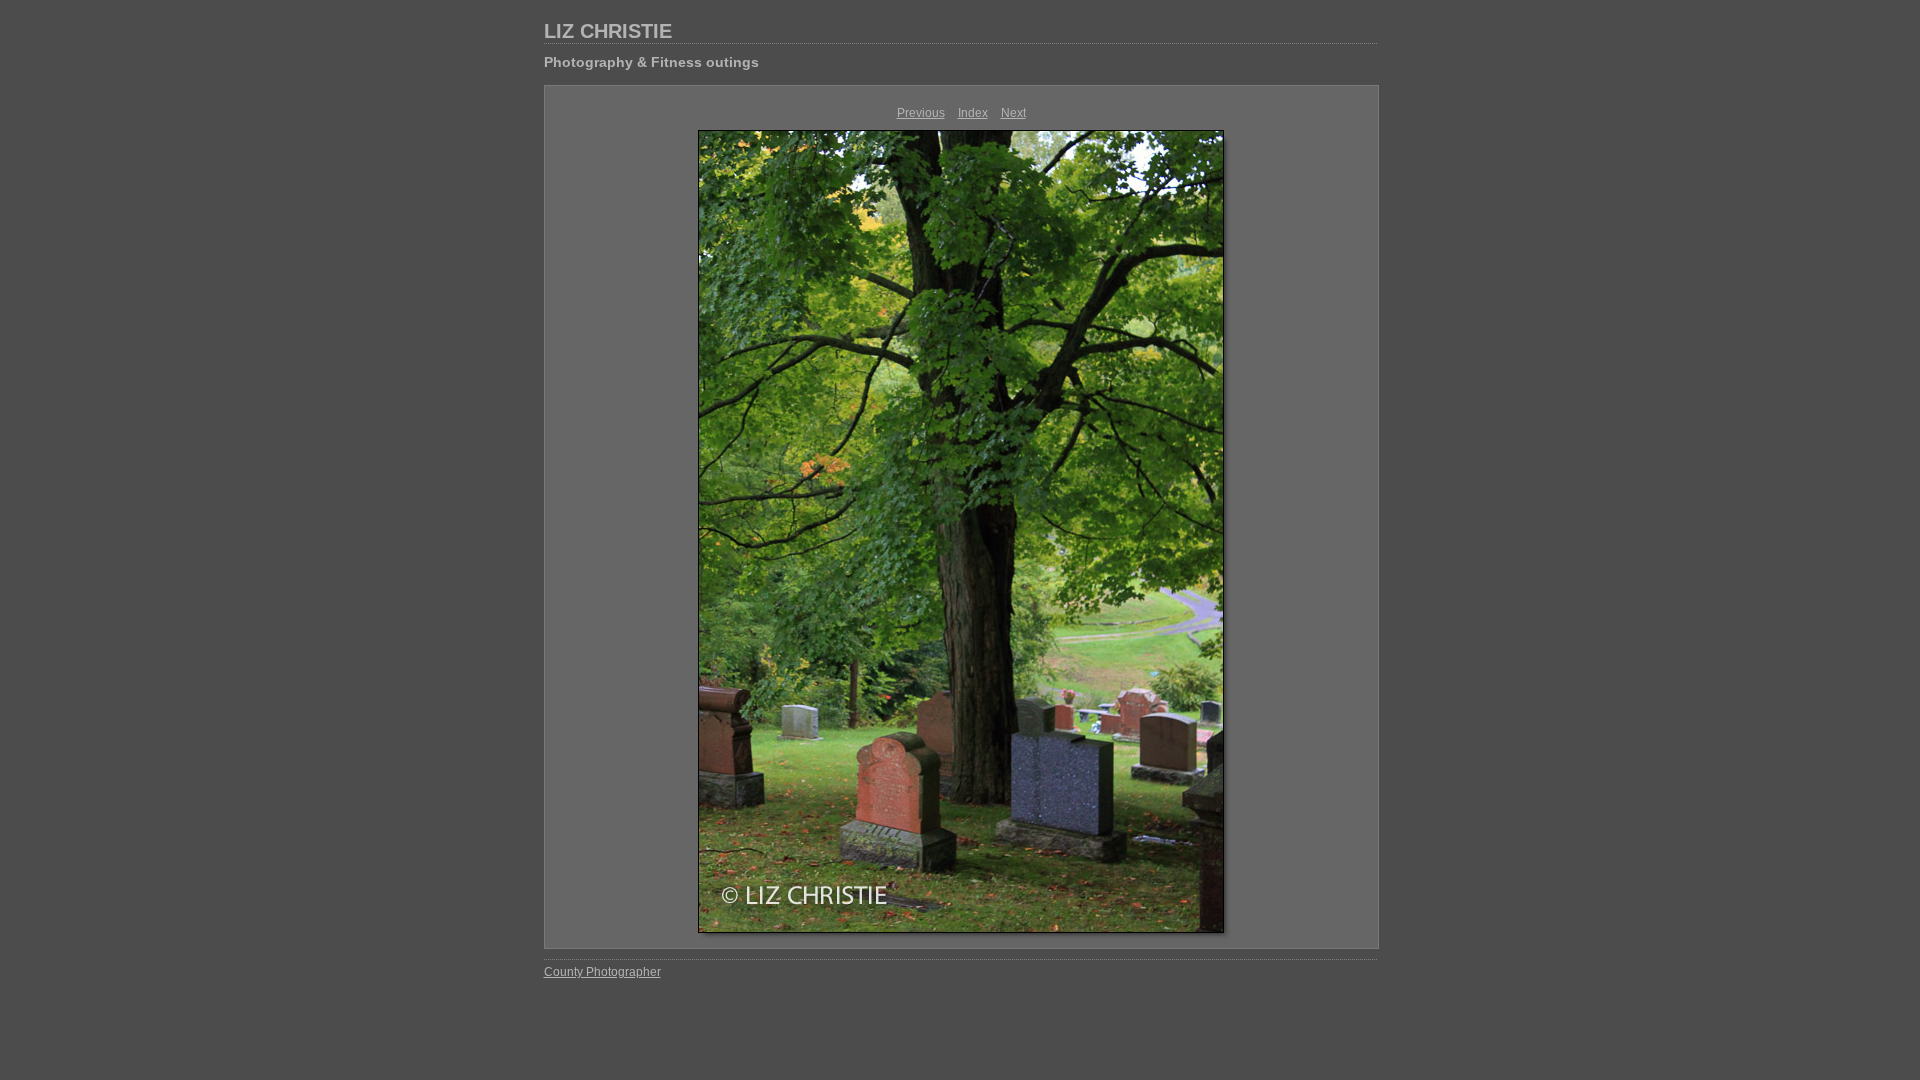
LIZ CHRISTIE (608, 31)
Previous (921, 113)
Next (1013, 113)
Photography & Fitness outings (651, 62)
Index (973, 113)
